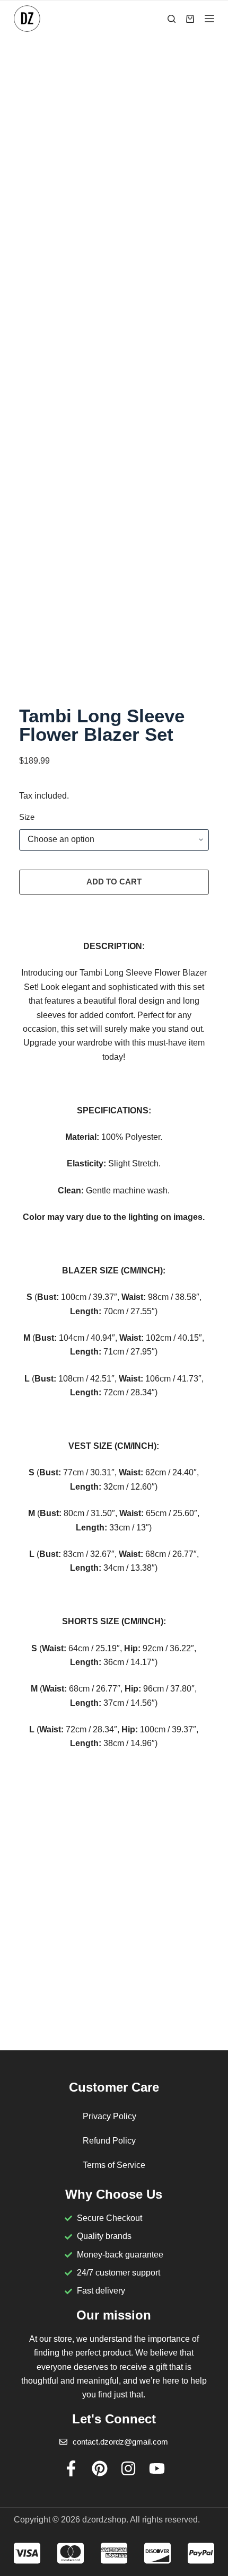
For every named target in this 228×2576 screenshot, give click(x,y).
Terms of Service (114, 2165)
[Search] (172, 19)
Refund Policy (109, 2141)
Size (27, 817)
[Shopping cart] (190, 19)
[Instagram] (128, 2468)
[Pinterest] (100, 2468)
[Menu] (209, 19)
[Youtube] (157, 2468)
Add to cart (114, 882)
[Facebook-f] (71, 2468)
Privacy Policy (109, 2116)
